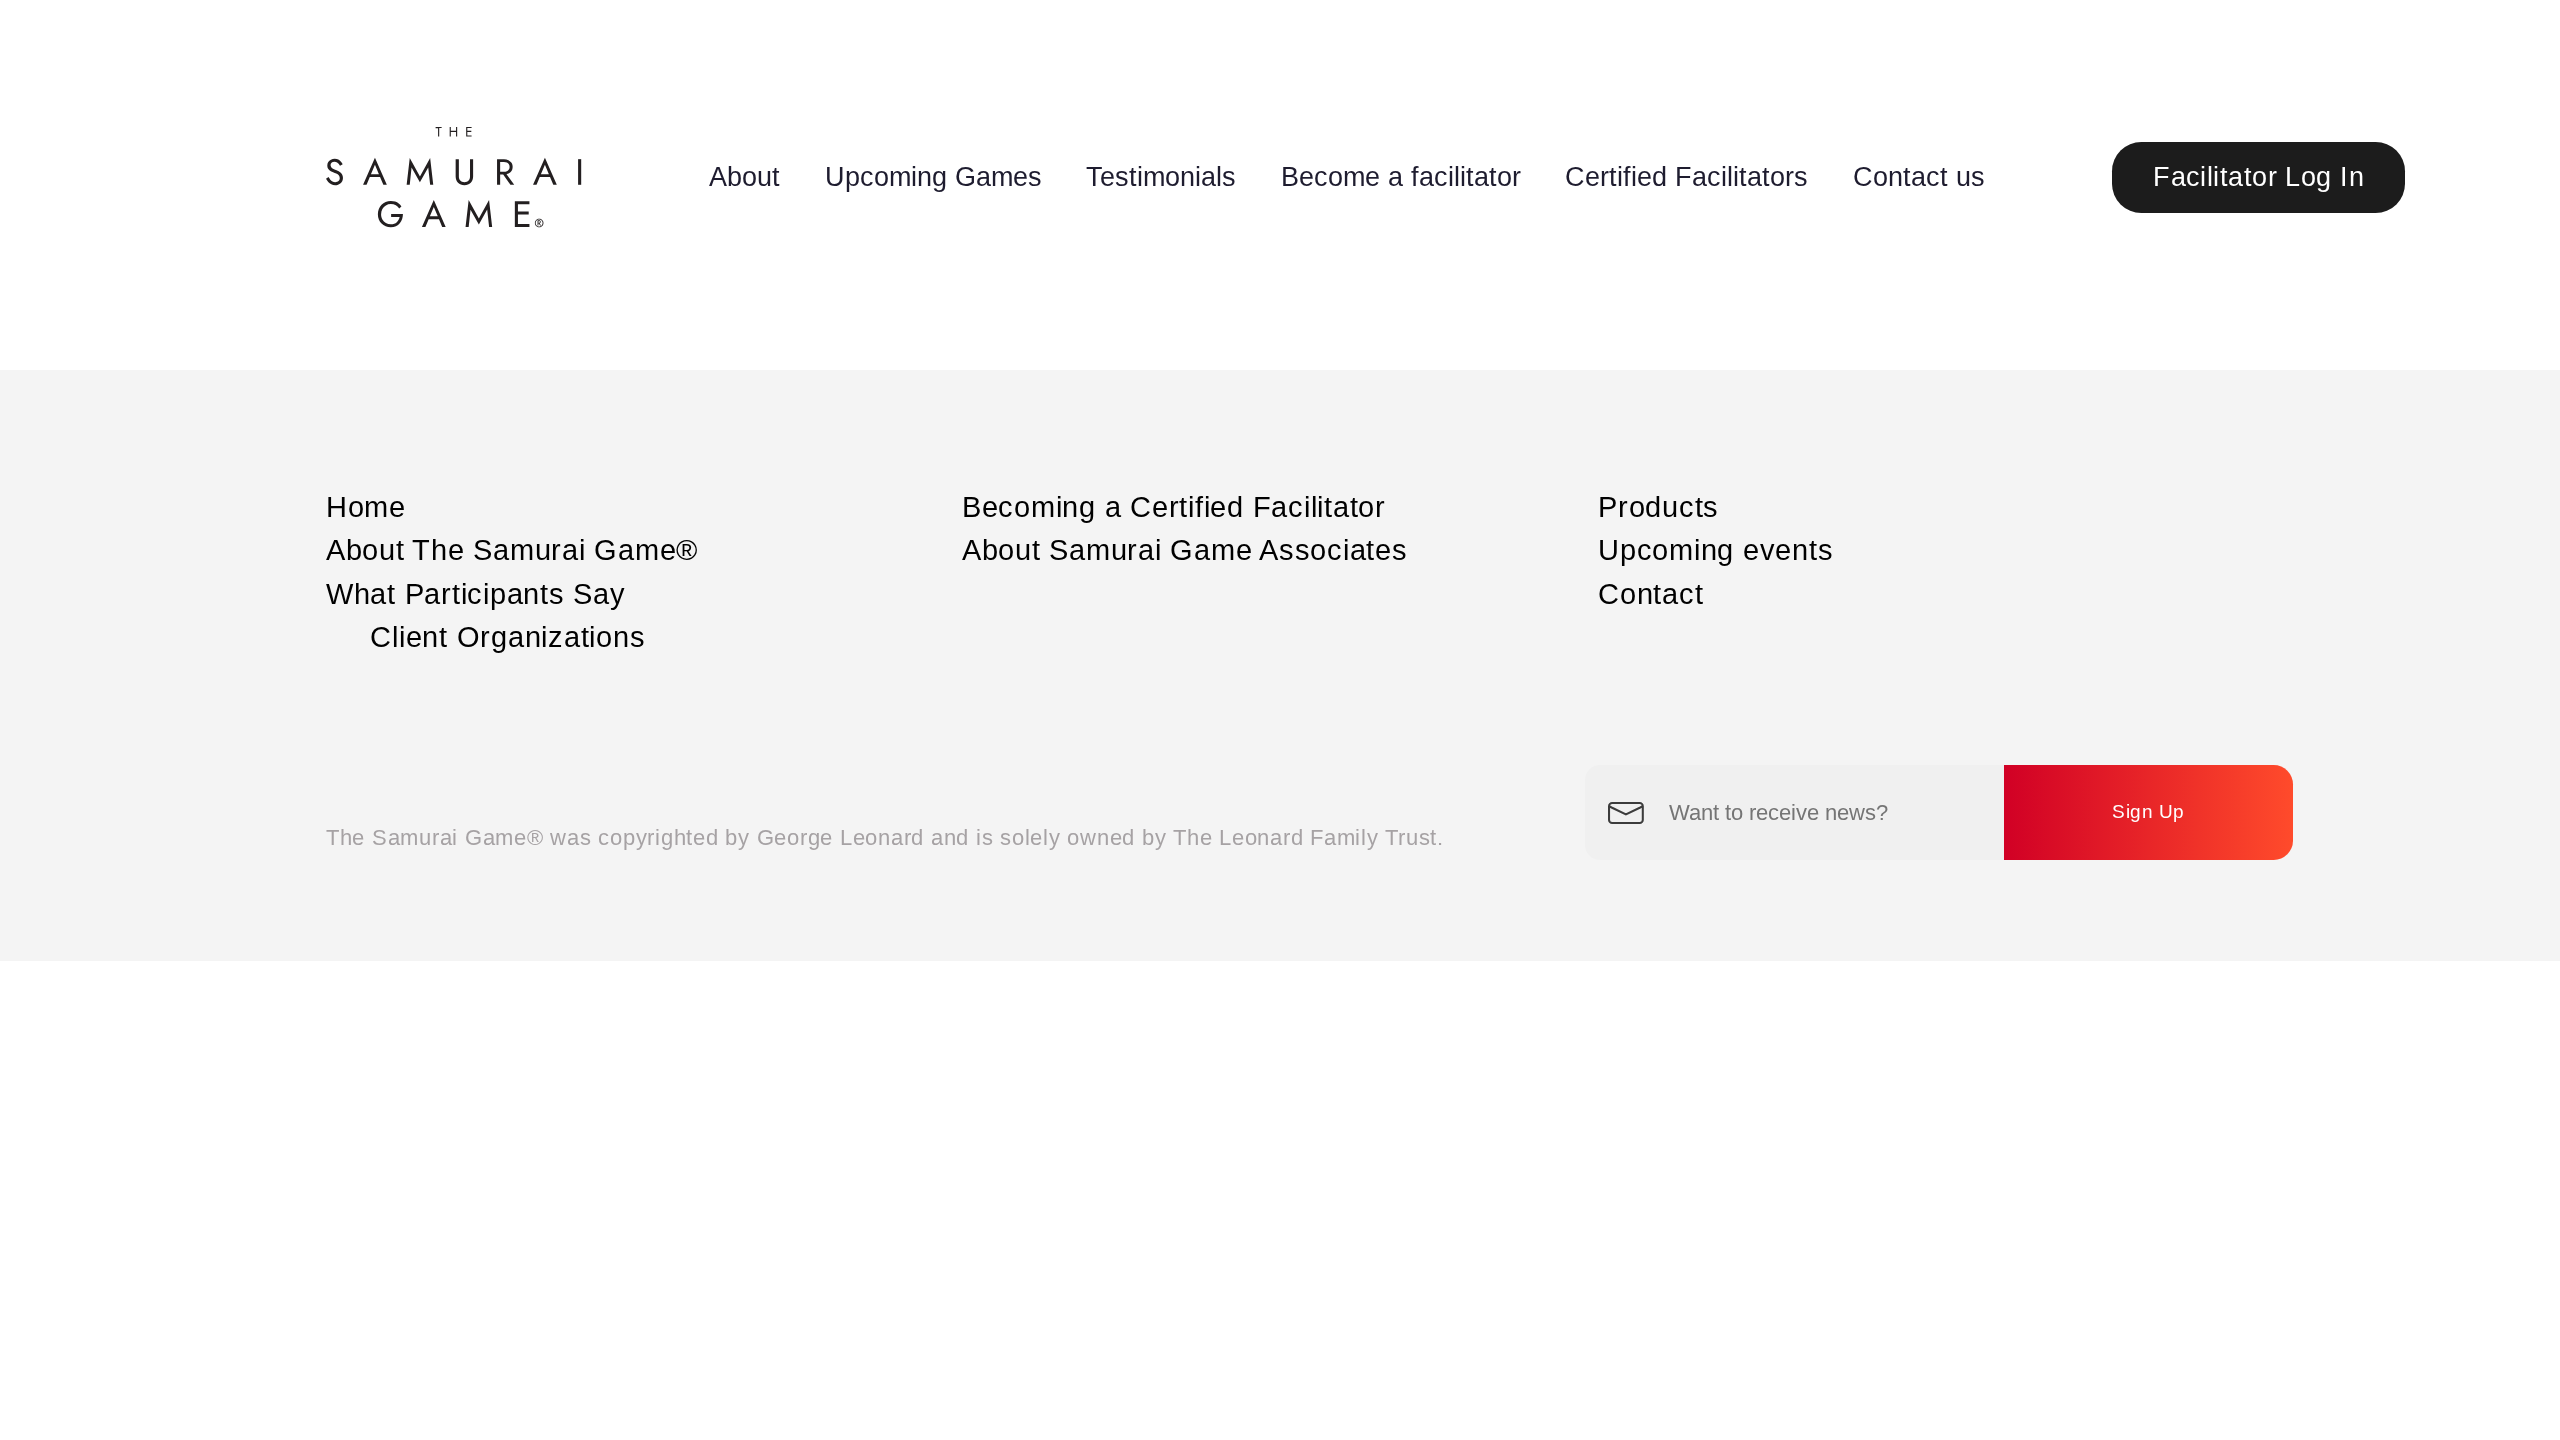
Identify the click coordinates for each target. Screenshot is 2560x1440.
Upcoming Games (933, 177)
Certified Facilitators (1686, 177)
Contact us (1919, 177)
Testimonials (1161, 177)
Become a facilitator (1401, 177)
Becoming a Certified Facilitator (1174, 507)
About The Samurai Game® (512, 550)
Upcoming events (1715, 550)
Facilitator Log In (2258, 177)
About (744, 177)
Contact (1650, 594)
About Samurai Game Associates (1185, 550)
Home (366, 507)
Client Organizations (507, 637)
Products (1658, 507)
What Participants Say (476, 594)
